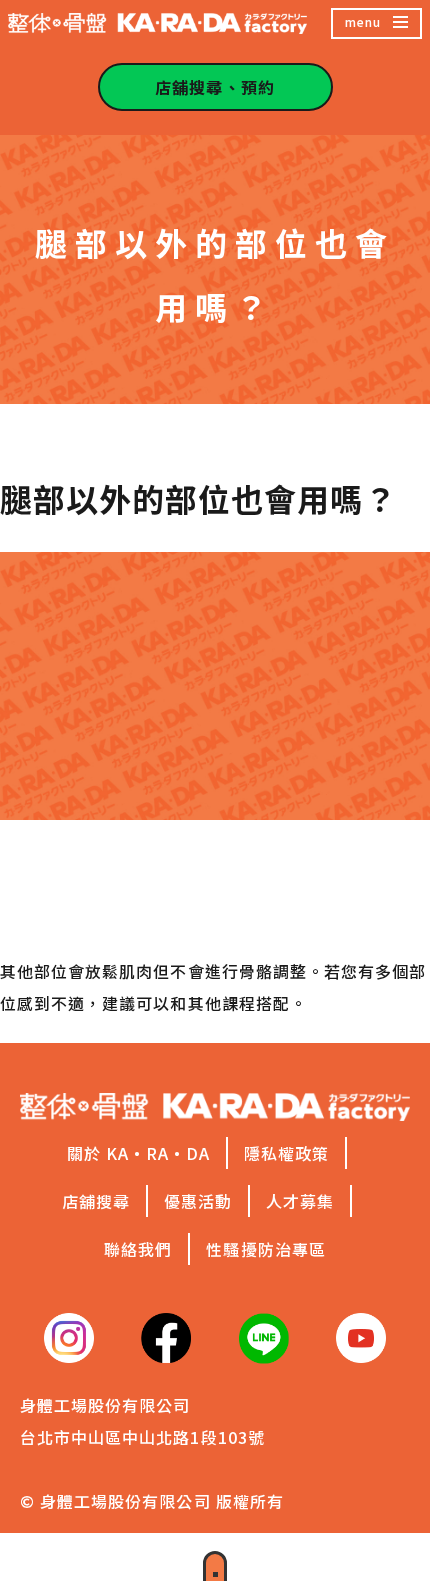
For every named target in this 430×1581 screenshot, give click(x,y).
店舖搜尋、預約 (214, 87)
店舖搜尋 (96, 1201)
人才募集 (300, 1201)
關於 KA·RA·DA (139, 1153)
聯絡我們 (138, 1249)
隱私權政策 (286, 1153)
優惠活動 (198, 1201)
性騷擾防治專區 (265, 1249)
